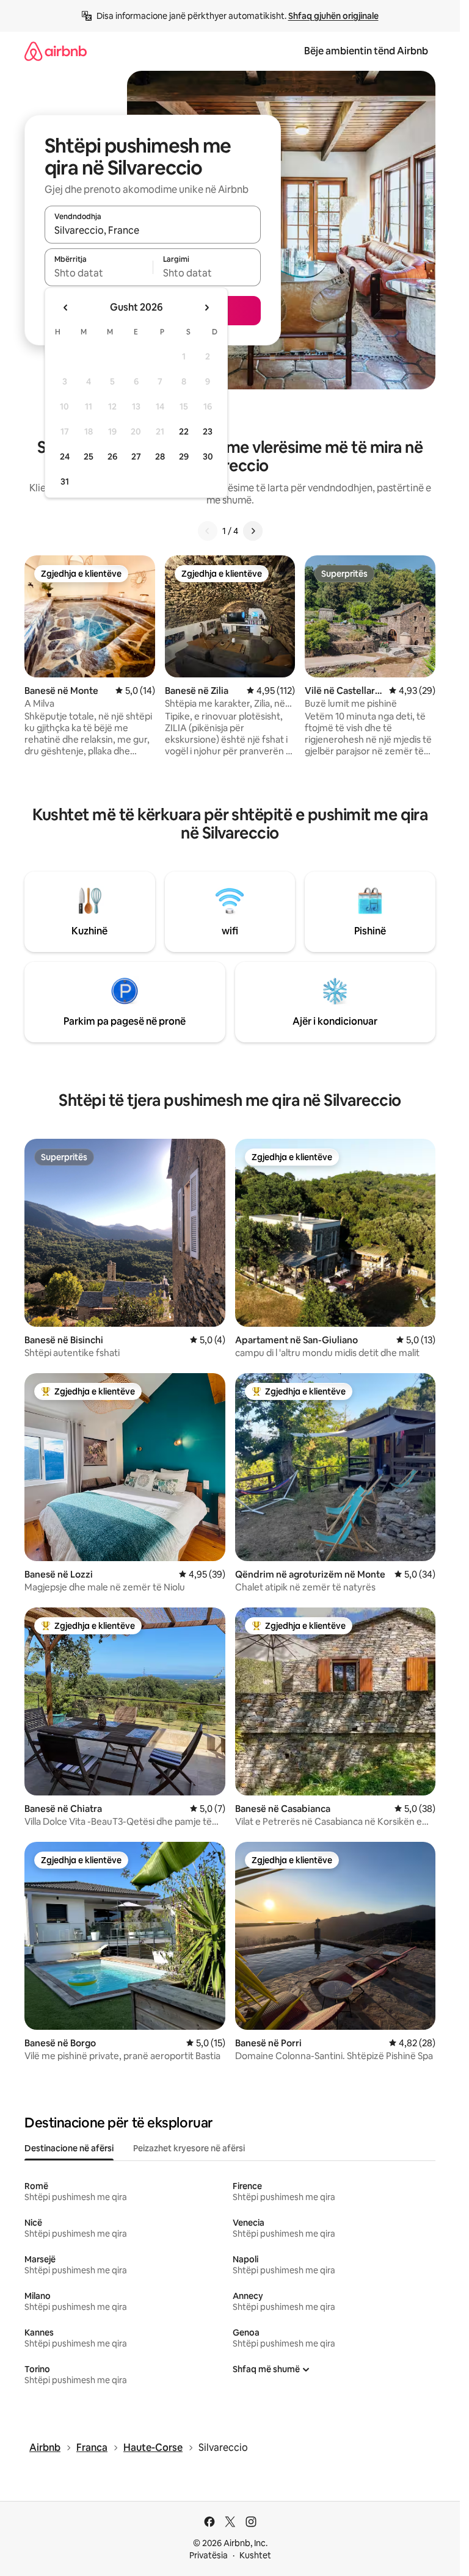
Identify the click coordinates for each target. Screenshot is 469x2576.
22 (184, 431)
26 (112, 456)
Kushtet (255, 2555)
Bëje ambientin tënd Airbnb (366, 51)
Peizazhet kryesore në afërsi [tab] (189, 2148)
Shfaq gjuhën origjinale (333, 16)
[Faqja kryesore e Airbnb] (56, 51)
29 (184, 456)
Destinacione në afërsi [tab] (69, 2148)
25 (89, 456)
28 (160, 456)
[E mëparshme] (208, 531)
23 (208, 431)
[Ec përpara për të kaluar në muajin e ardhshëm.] (206, 308)
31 (65, 482)
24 (65, 456)
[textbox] (99, 273)
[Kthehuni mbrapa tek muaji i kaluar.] (66, 308)
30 (208, 456)
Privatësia (209, 2555)
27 (136, 456)
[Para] (253, 531)
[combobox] (153, 230)
